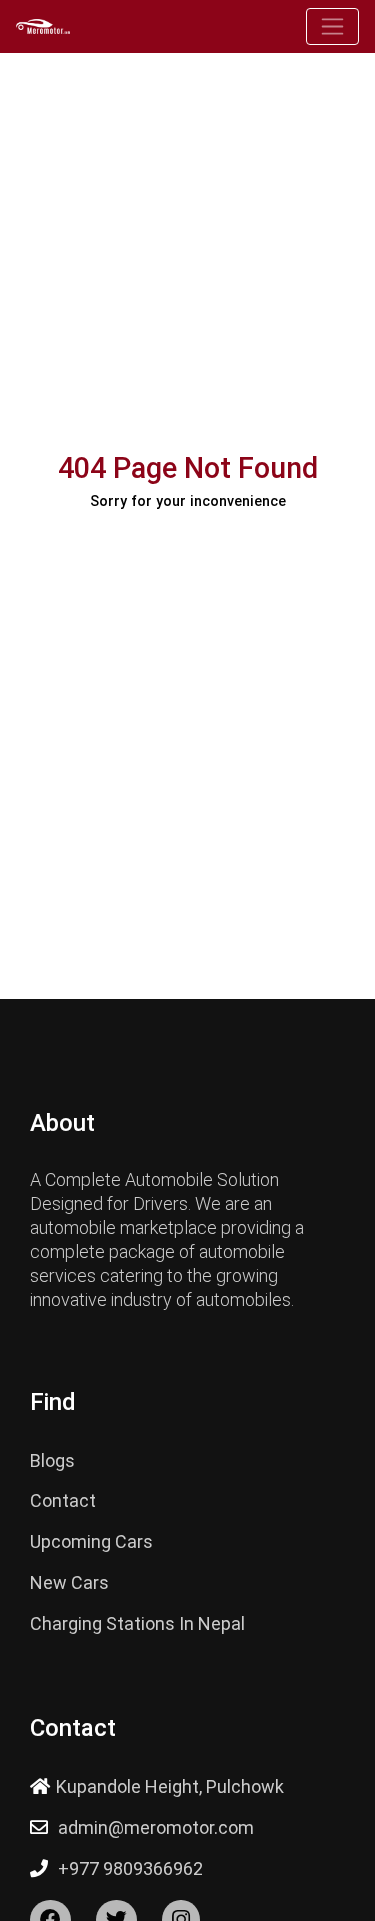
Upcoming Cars (91, 1541)
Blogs (52, 1460)
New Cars (69, 1582)
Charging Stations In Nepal (137, 1623)
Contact (63, 1500)
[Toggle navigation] (332, 26)
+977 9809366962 (130, 1868)
